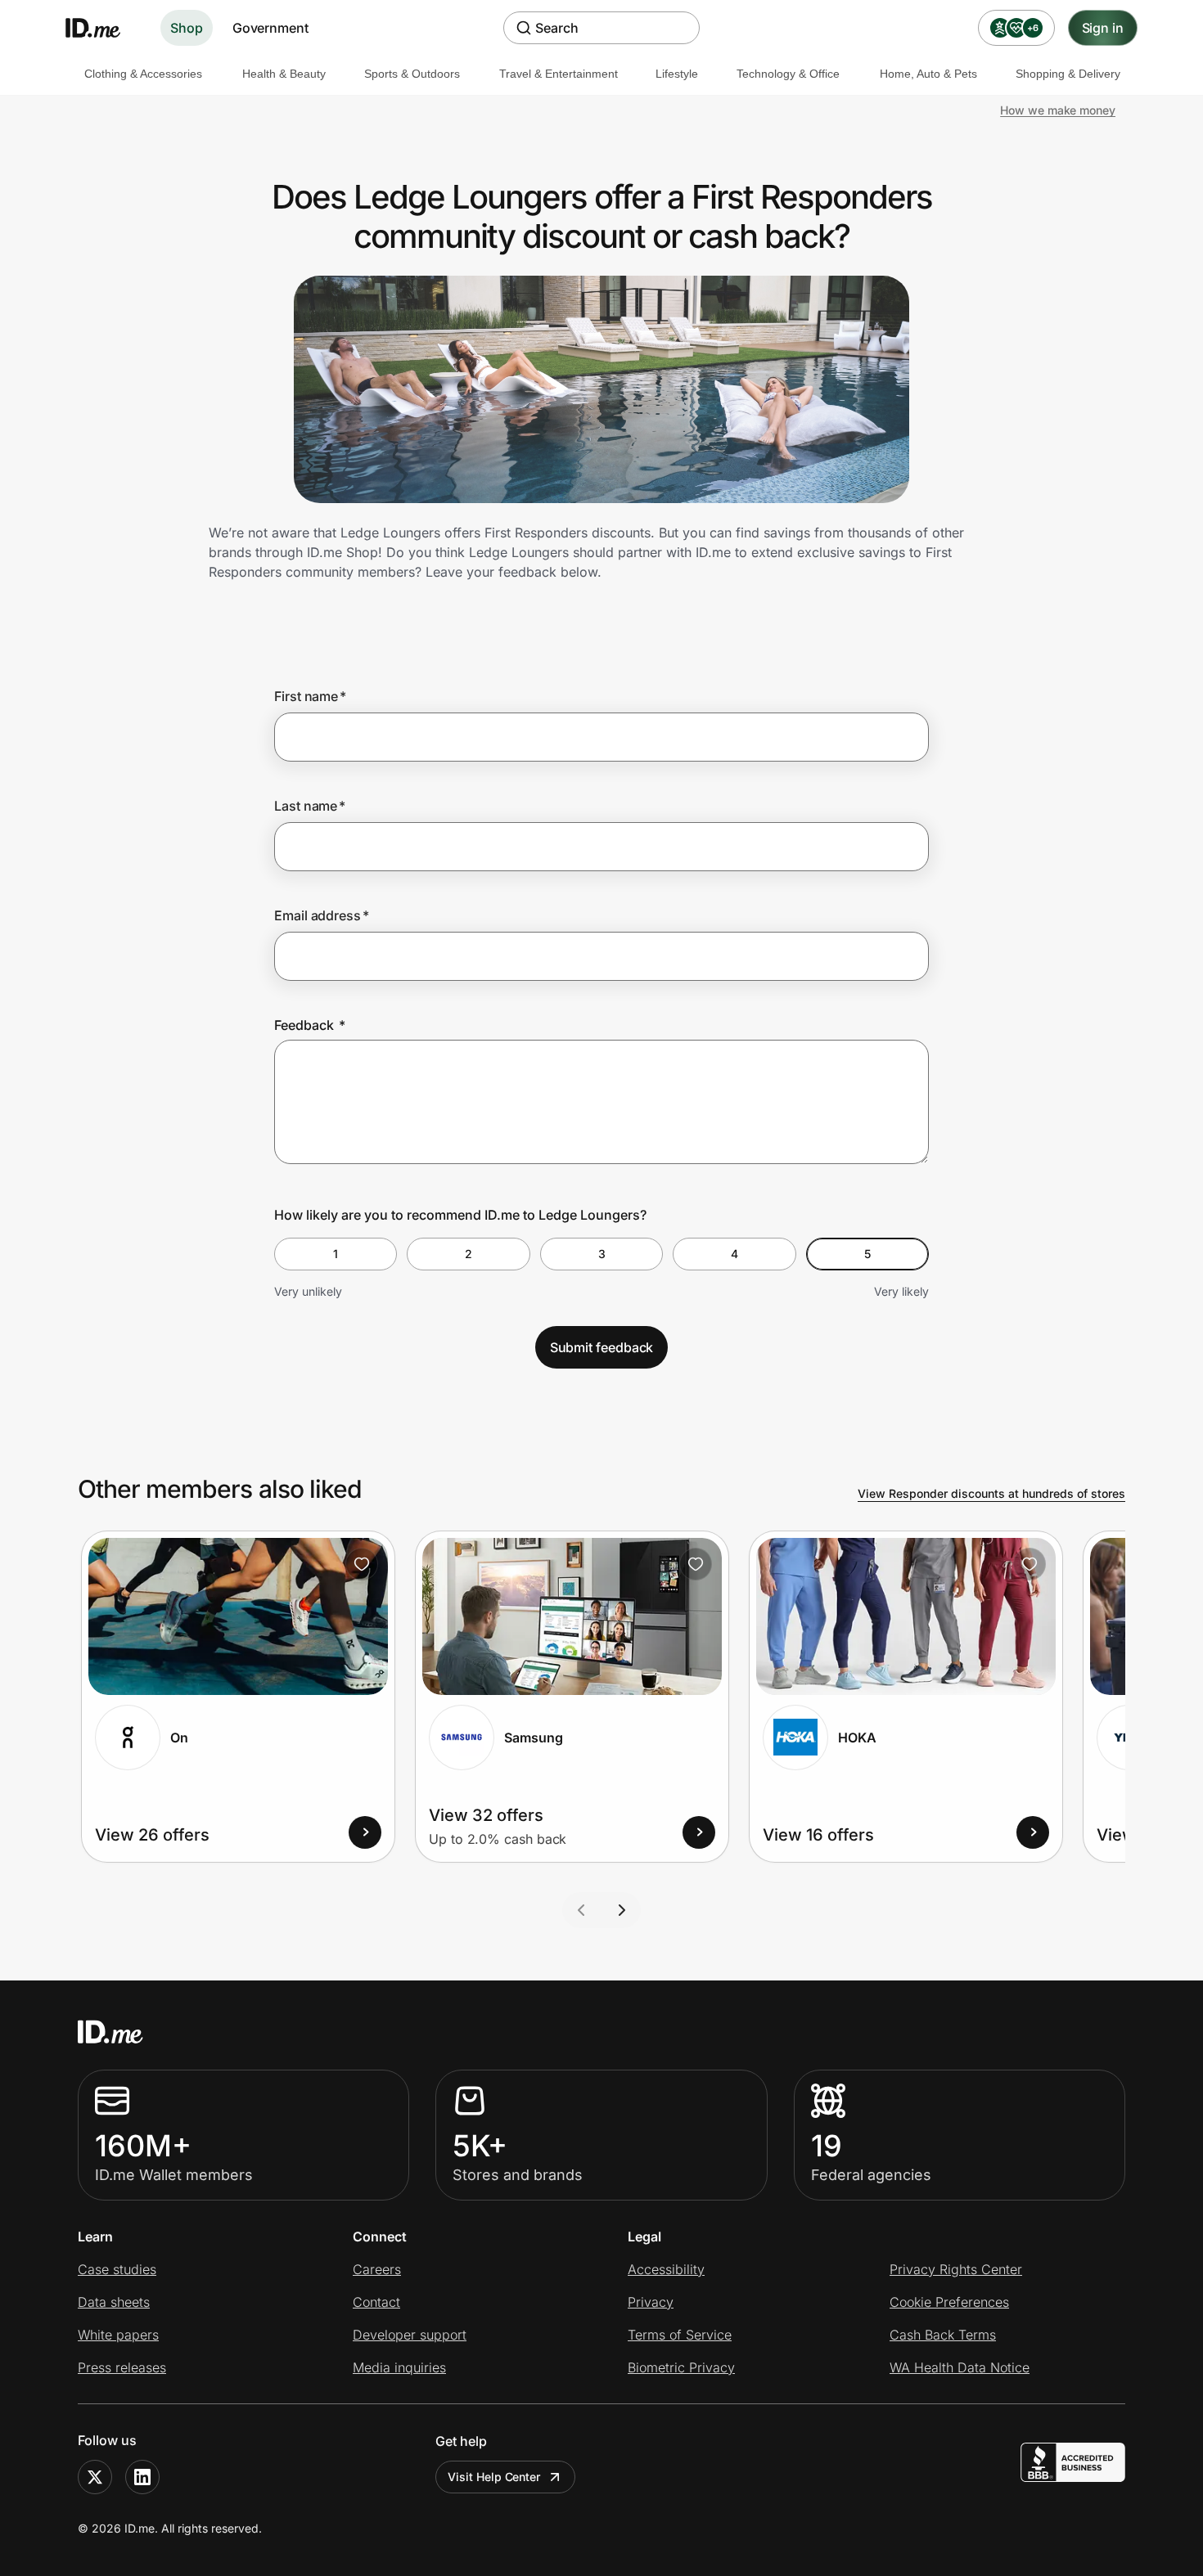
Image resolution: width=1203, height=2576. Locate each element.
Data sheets (114, 2302)
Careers (377, 2269)
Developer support (410, 2335)
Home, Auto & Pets (928, 74)
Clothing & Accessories (143, 74)
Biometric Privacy (681, 2367)
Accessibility (666, 2269)
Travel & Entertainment (559, 74)
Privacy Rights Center (956, 2269)
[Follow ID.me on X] (95, 2477)
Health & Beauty (284, 74)
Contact (376, 2302)
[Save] (362, 1564)
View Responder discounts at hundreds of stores (991, 1493)
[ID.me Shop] (103, 28)
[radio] (336, 1254)
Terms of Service (680, 2335)
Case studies (117, 2269)
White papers (118, 2335)
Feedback (310, 1025)
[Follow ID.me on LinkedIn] (142, 2477)
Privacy (651, 2302)
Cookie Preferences (949, 2302)
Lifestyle (677, 74)
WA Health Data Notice (960, 2367)
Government (270, 28)
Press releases (122, 2367)
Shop (187, 28)
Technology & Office (788, 74)
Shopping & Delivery (1068, 74)
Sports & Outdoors (412, 74)
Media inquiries (399, 2367)
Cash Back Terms (943, 2335)
